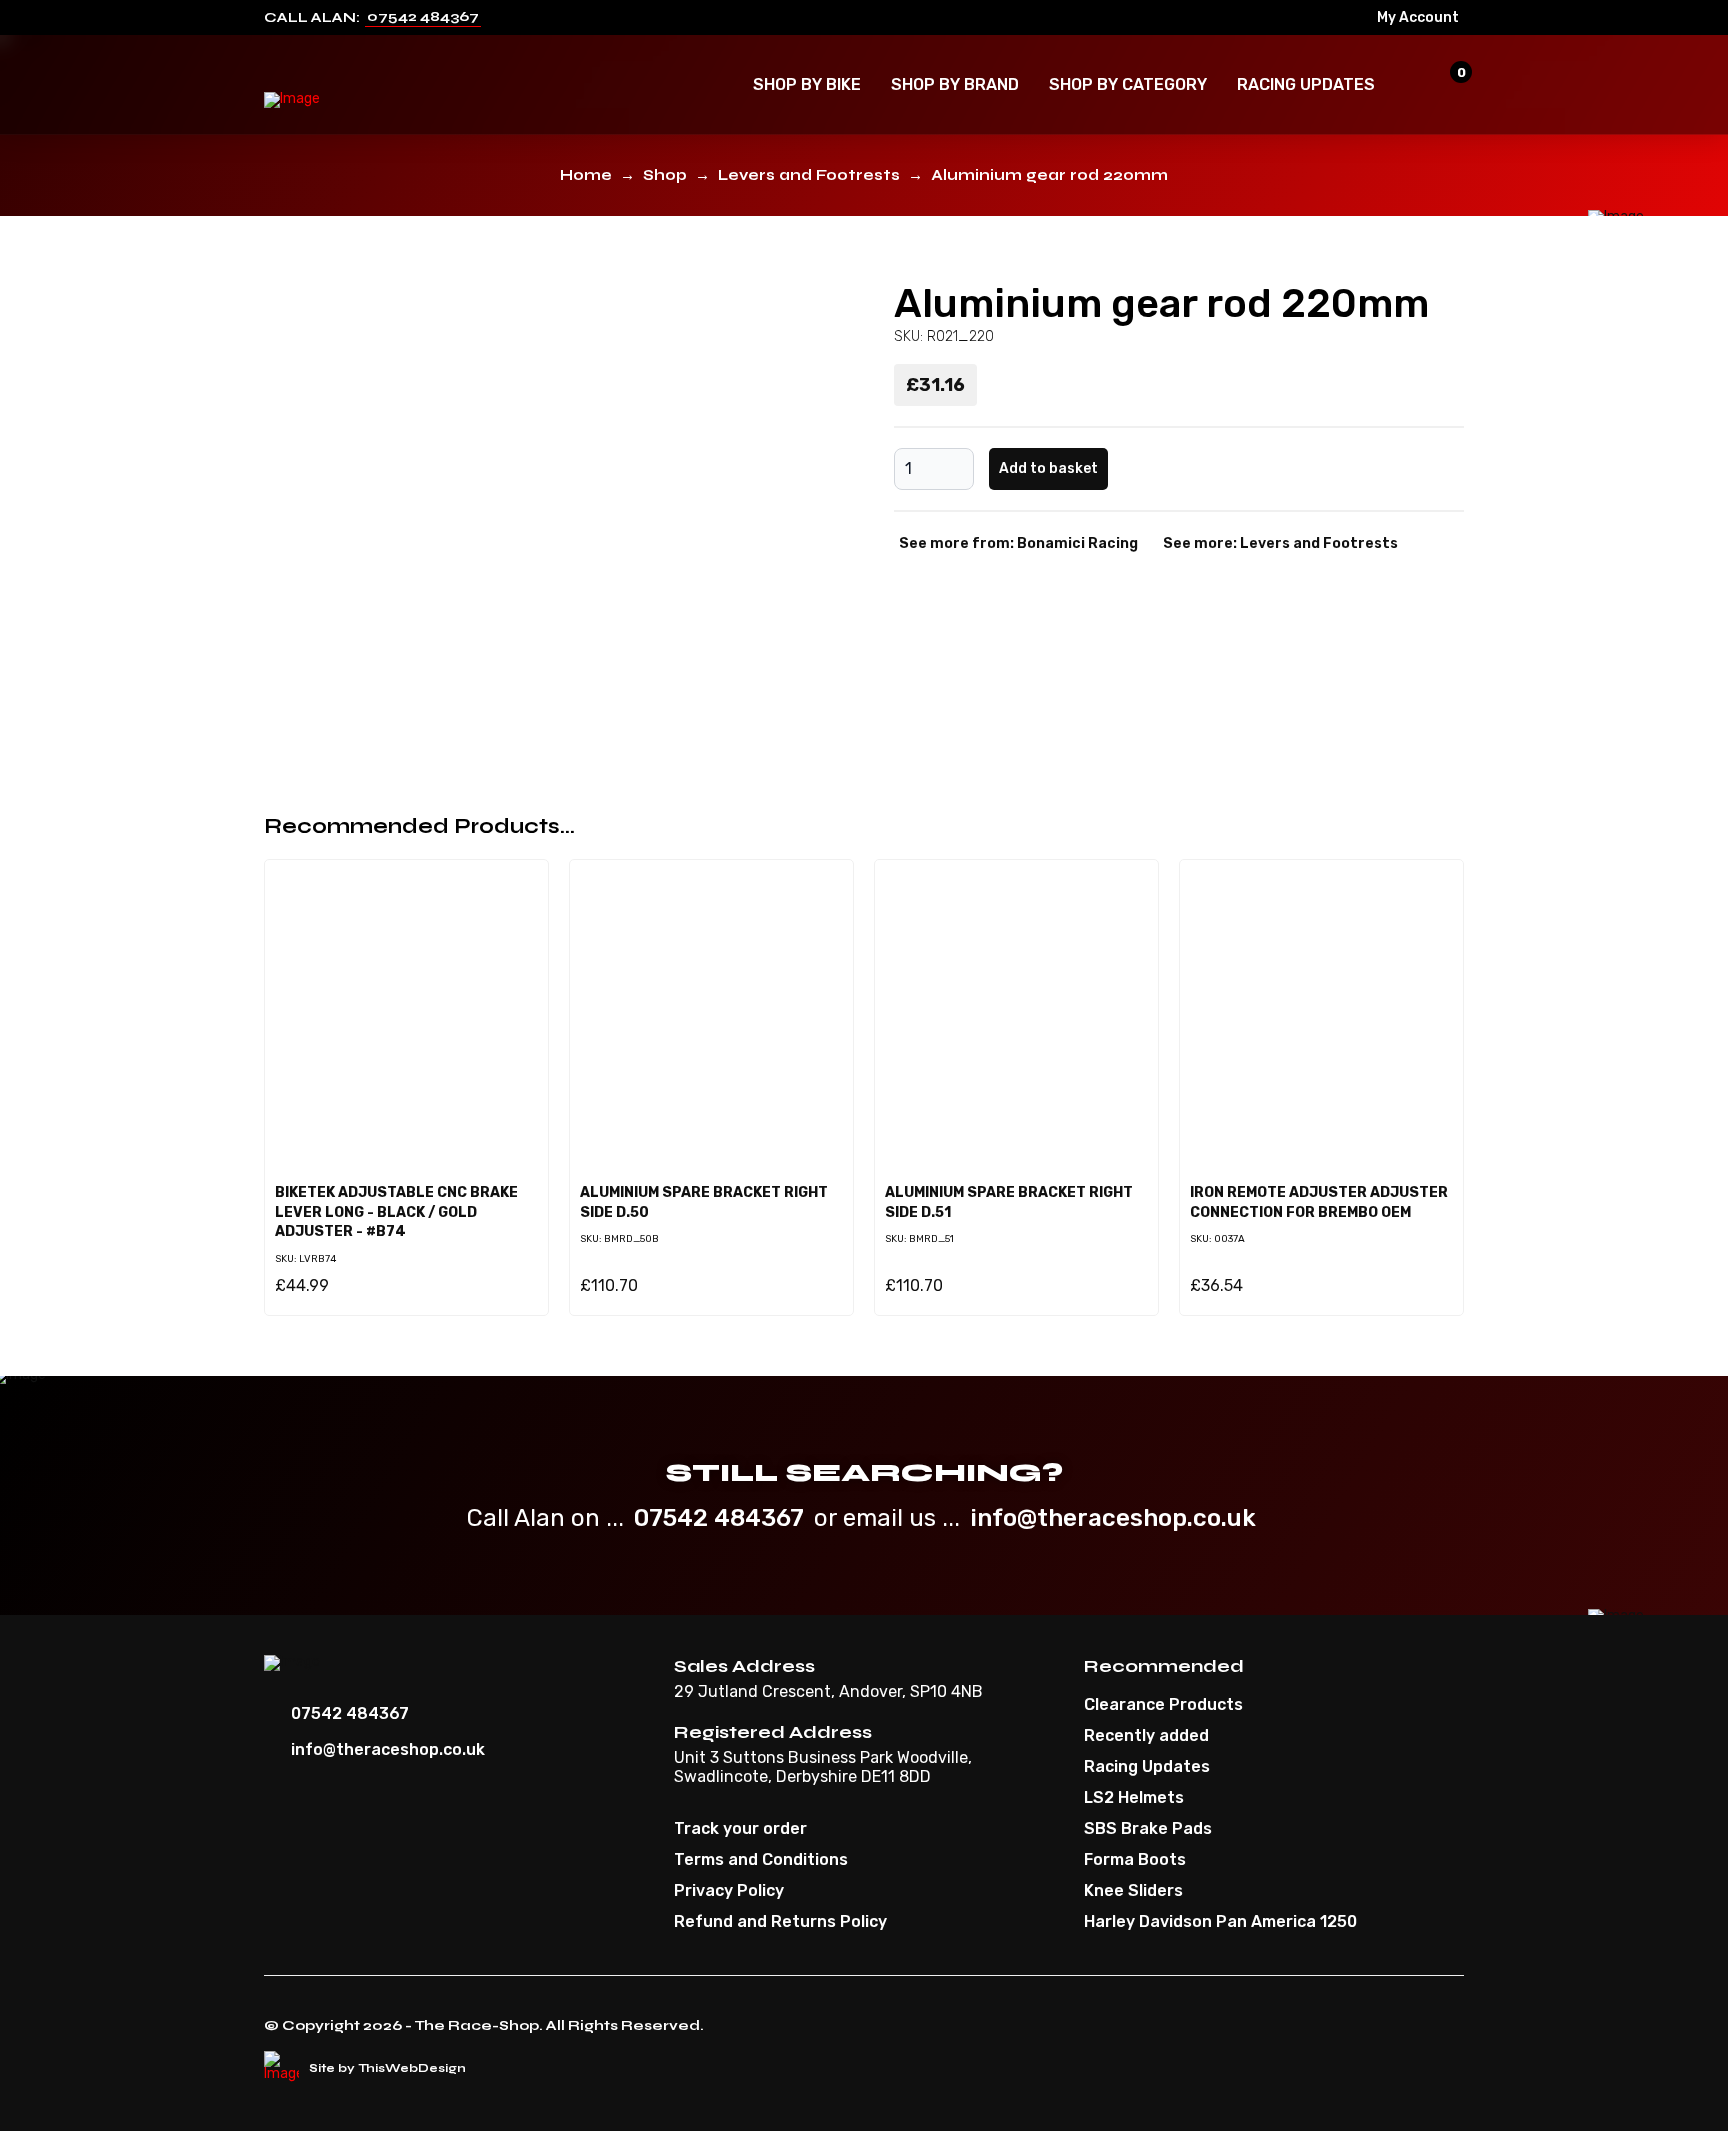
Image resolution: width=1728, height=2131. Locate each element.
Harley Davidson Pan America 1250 (1220, 1922)
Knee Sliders (1133, 1891)
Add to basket (1048, 468)
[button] (807, 85)
